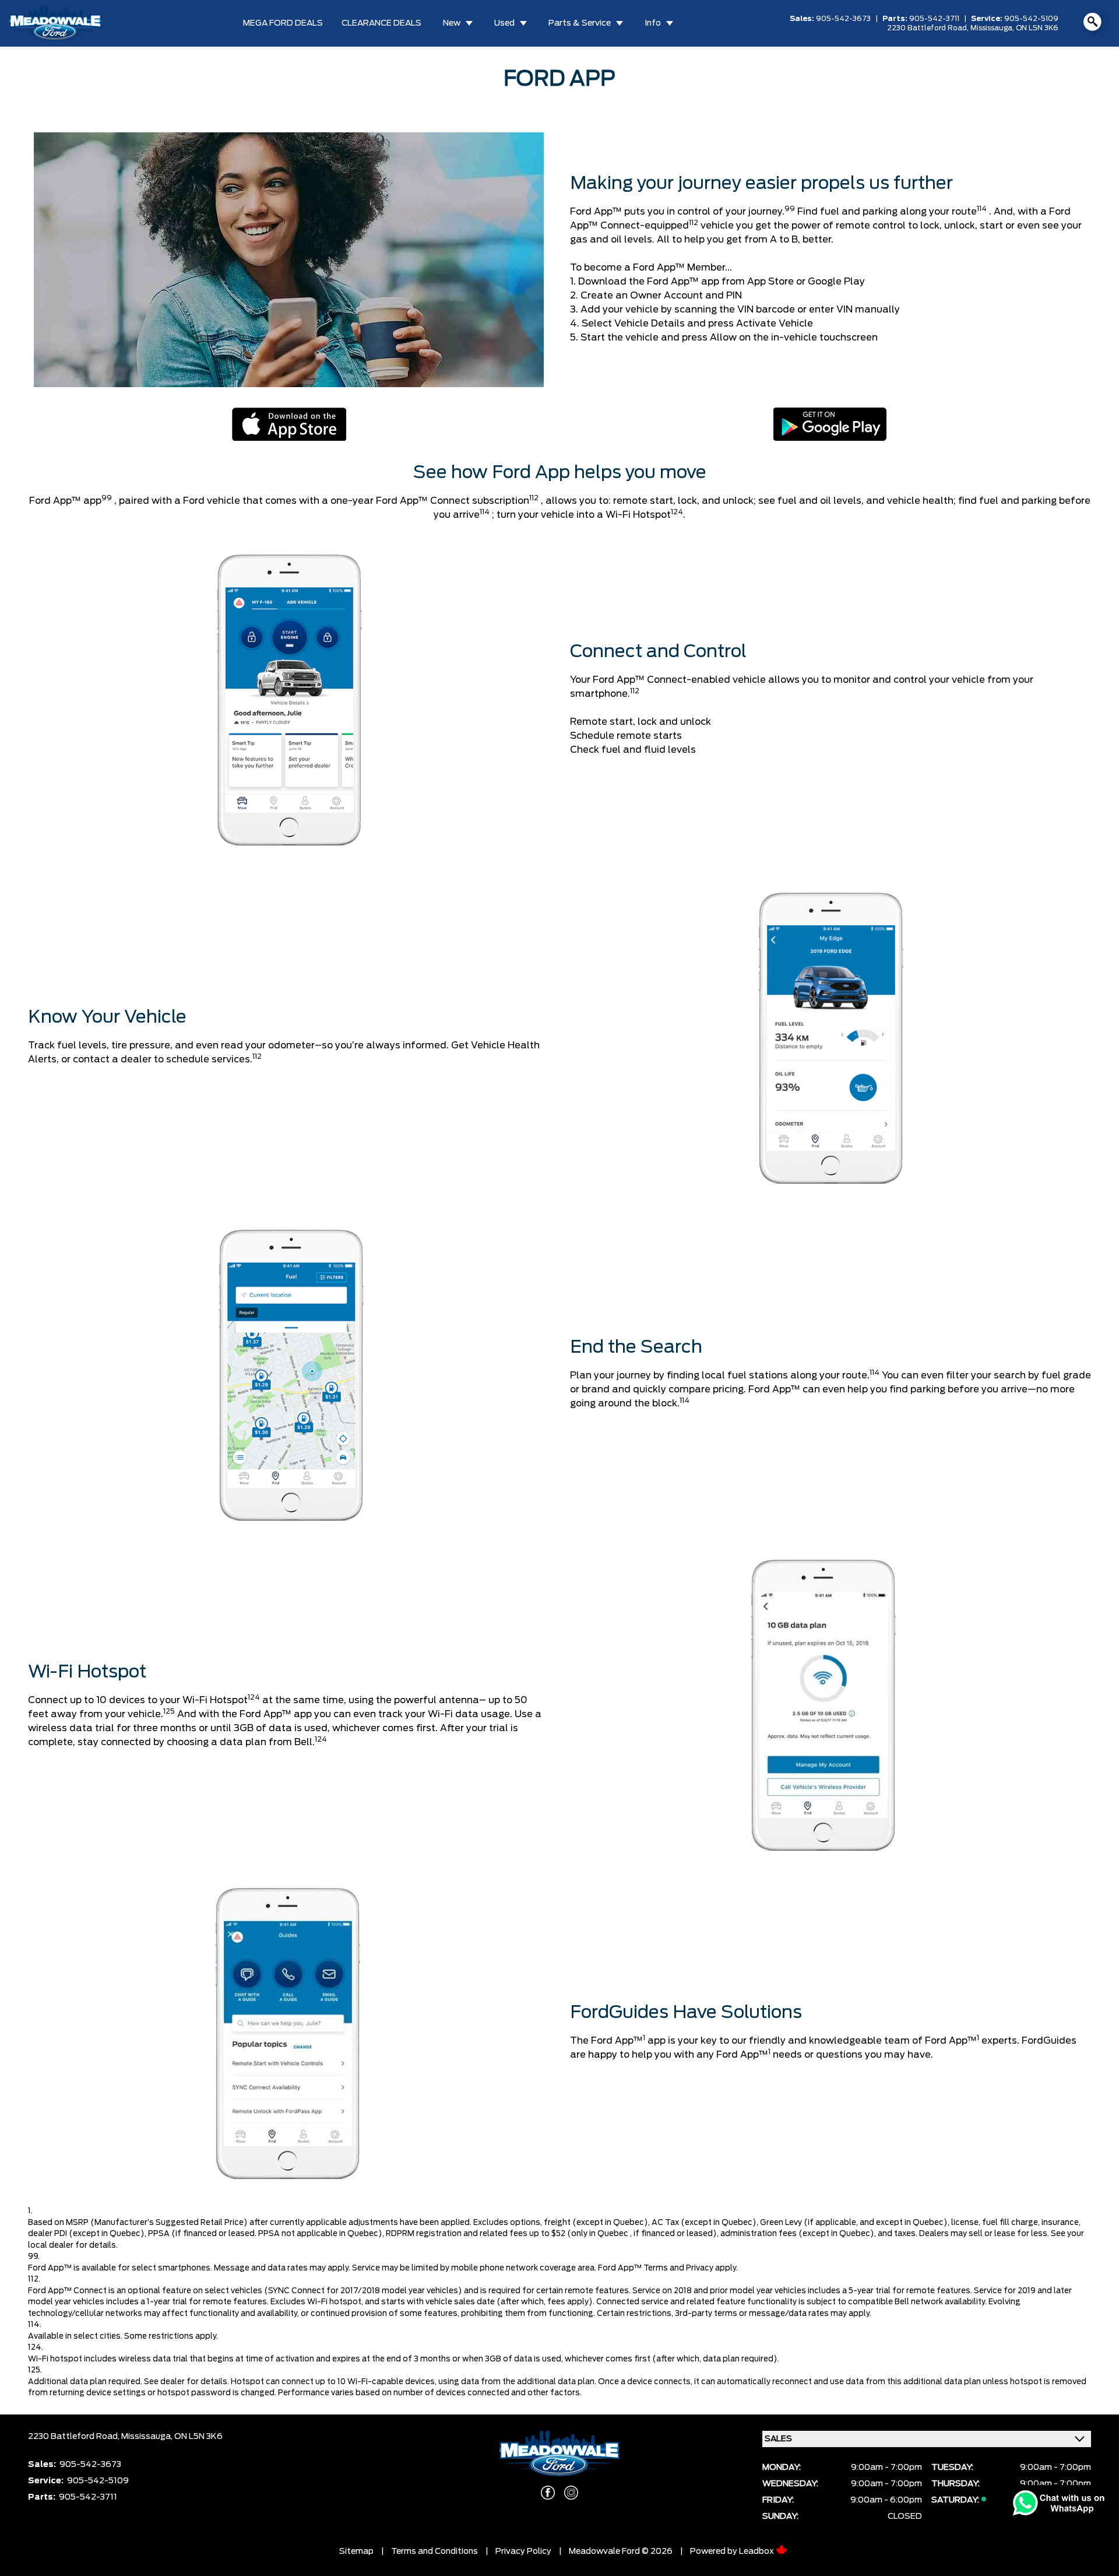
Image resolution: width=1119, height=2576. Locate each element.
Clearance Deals (381, 23)
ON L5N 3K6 (1037, 28)
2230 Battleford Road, (929, 28)
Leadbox (757, 2552)
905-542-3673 (843, 19)
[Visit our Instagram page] (571, 2493)
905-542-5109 (1031, 19)
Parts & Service (580, 23)
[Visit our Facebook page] (548, 2493)
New (452, 23)
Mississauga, (993, 28)
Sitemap (356, 2552)
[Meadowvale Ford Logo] (55, 23)
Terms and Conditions (434, 2552)
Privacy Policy (523, 2552)
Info (653, 23)
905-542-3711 (934, 19)
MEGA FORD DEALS (283, 23)
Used (504, 23)
